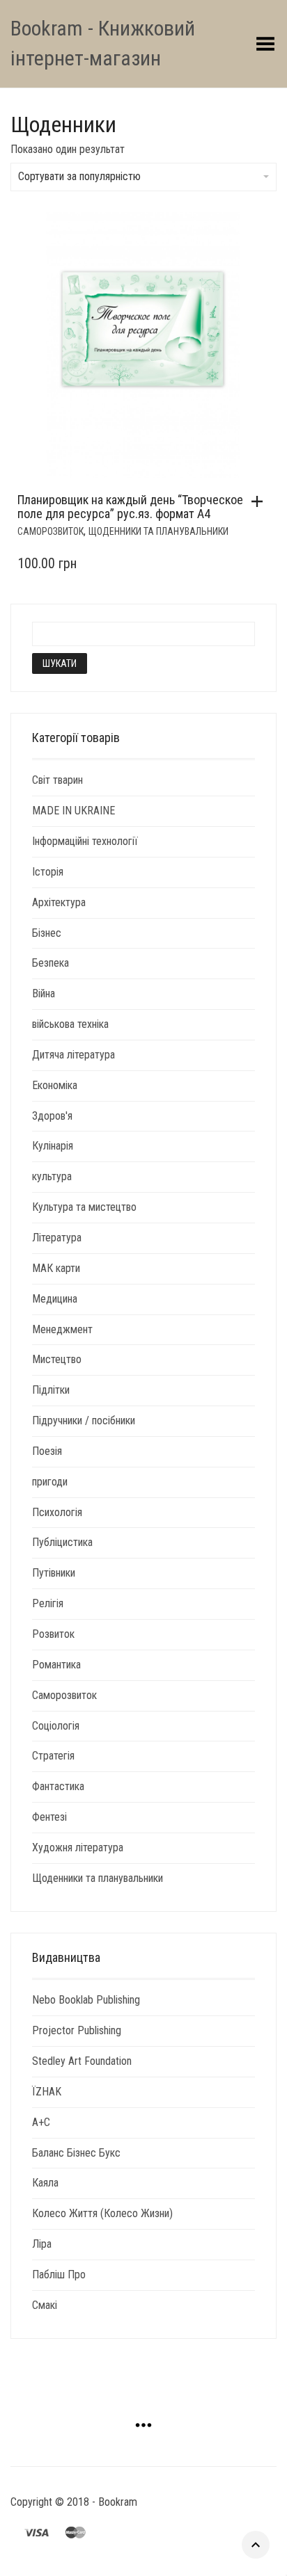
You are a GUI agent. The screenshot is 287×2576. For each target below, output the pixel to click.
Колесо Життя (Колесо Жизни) (102, 2213)
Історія (48, 872)
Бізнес (47, 933)
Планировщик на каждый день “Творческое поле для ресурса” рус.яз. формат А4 (130, 507)
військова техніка (70, 1024)
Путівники (54, 1573)
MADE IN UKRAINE (73, 811)
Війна (44, 993)
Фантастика (58, 1786)
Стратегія (53, 1756)
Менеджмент (62, 1329)
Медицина (55, 1299)
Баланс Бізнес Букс (76, 2153)
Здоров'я (52, 1116)
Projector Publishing (77, 2030)
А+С (41, 2122)
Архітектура (59, 902)
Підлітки (51, 1390)
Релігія (48, 1603)
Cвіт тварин (57, 780)
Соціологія (56, 1726)
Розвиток (53, 1634)
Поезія (47, 1451)
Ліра (42, 2244)
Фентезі (49, 1817)
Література (57, 1238)
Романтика (56, 1665)
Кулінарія (53, 1146)
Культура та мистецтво (84, 1207)
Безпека (51, 963)
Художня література (78, 1848)
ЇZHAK (47, 2092)
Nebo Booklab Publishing (86, 2000)
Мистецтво (57, 1359)
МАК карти (56, 1268)
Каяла (45, 2183)
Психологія (57, 1512)
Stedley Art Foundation (82, 2061)
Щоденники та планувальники (158, 531)
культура (52, 1176)
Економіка (55, 1085)
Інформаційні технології (85, 841)
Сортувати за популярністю (79, 176)
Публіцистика (62, 1542)
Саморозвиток (51, 531)
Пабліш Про (59, 2275)
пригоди (50, 1482)
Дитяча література (73, 1055)
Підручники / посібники (84, 1420)
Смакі (45, 2305)
